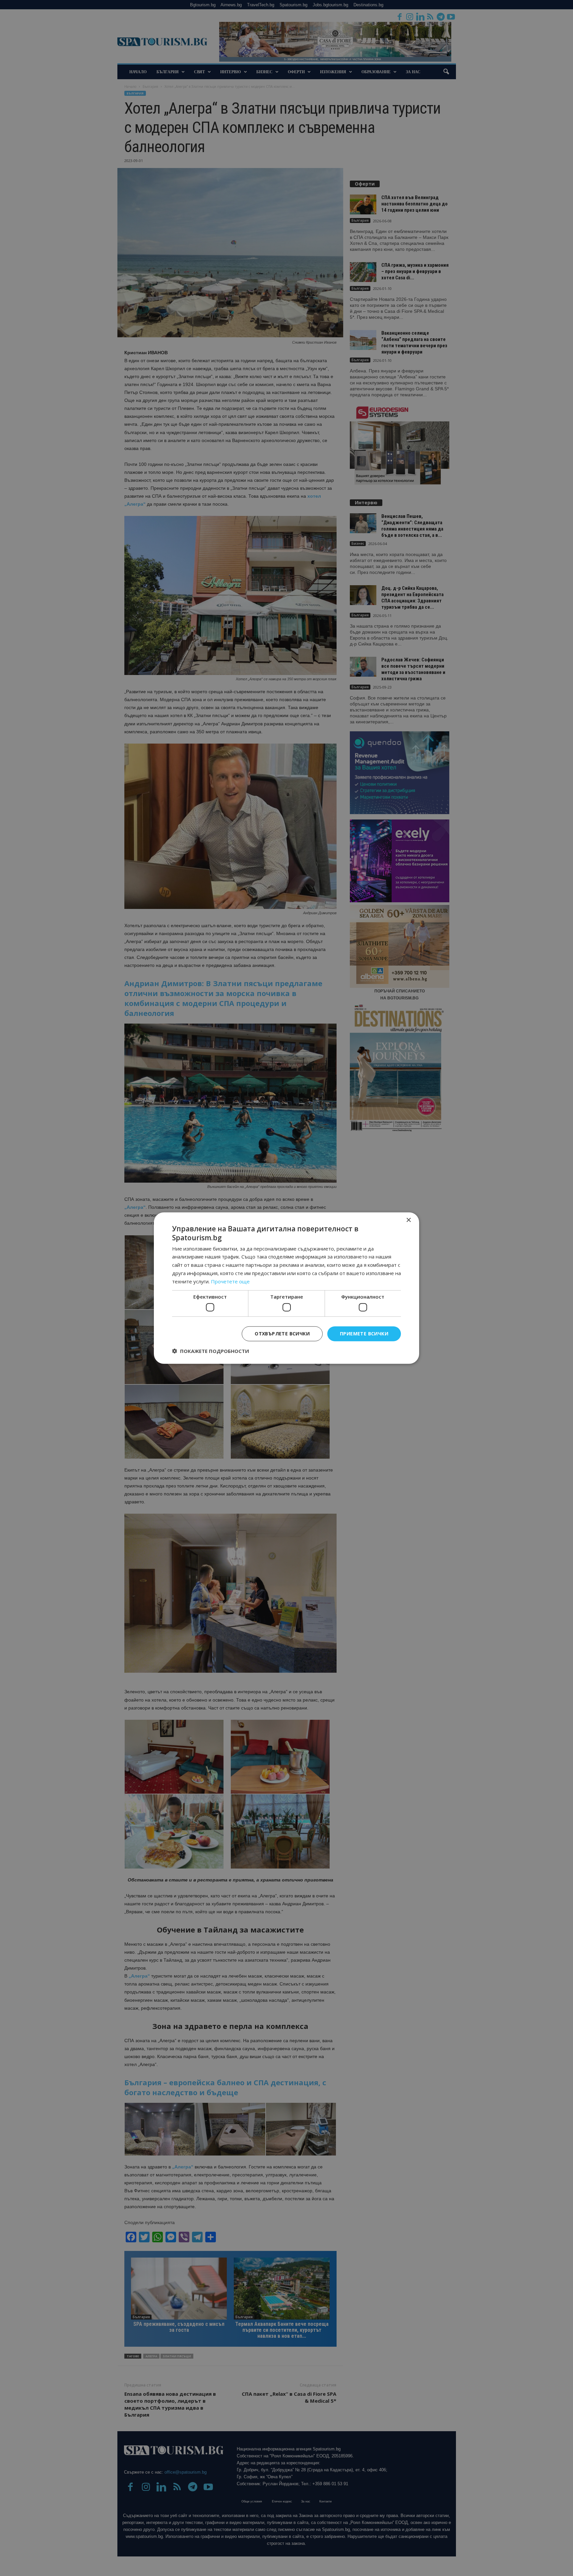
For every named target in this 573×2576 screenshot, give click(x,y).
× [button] (408, 1220)
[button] (211, 1351)
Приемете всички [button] (364, 1334)
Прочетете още (230, 1281)
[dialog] (286, 1288)
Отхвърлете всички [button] (282, 1334)
